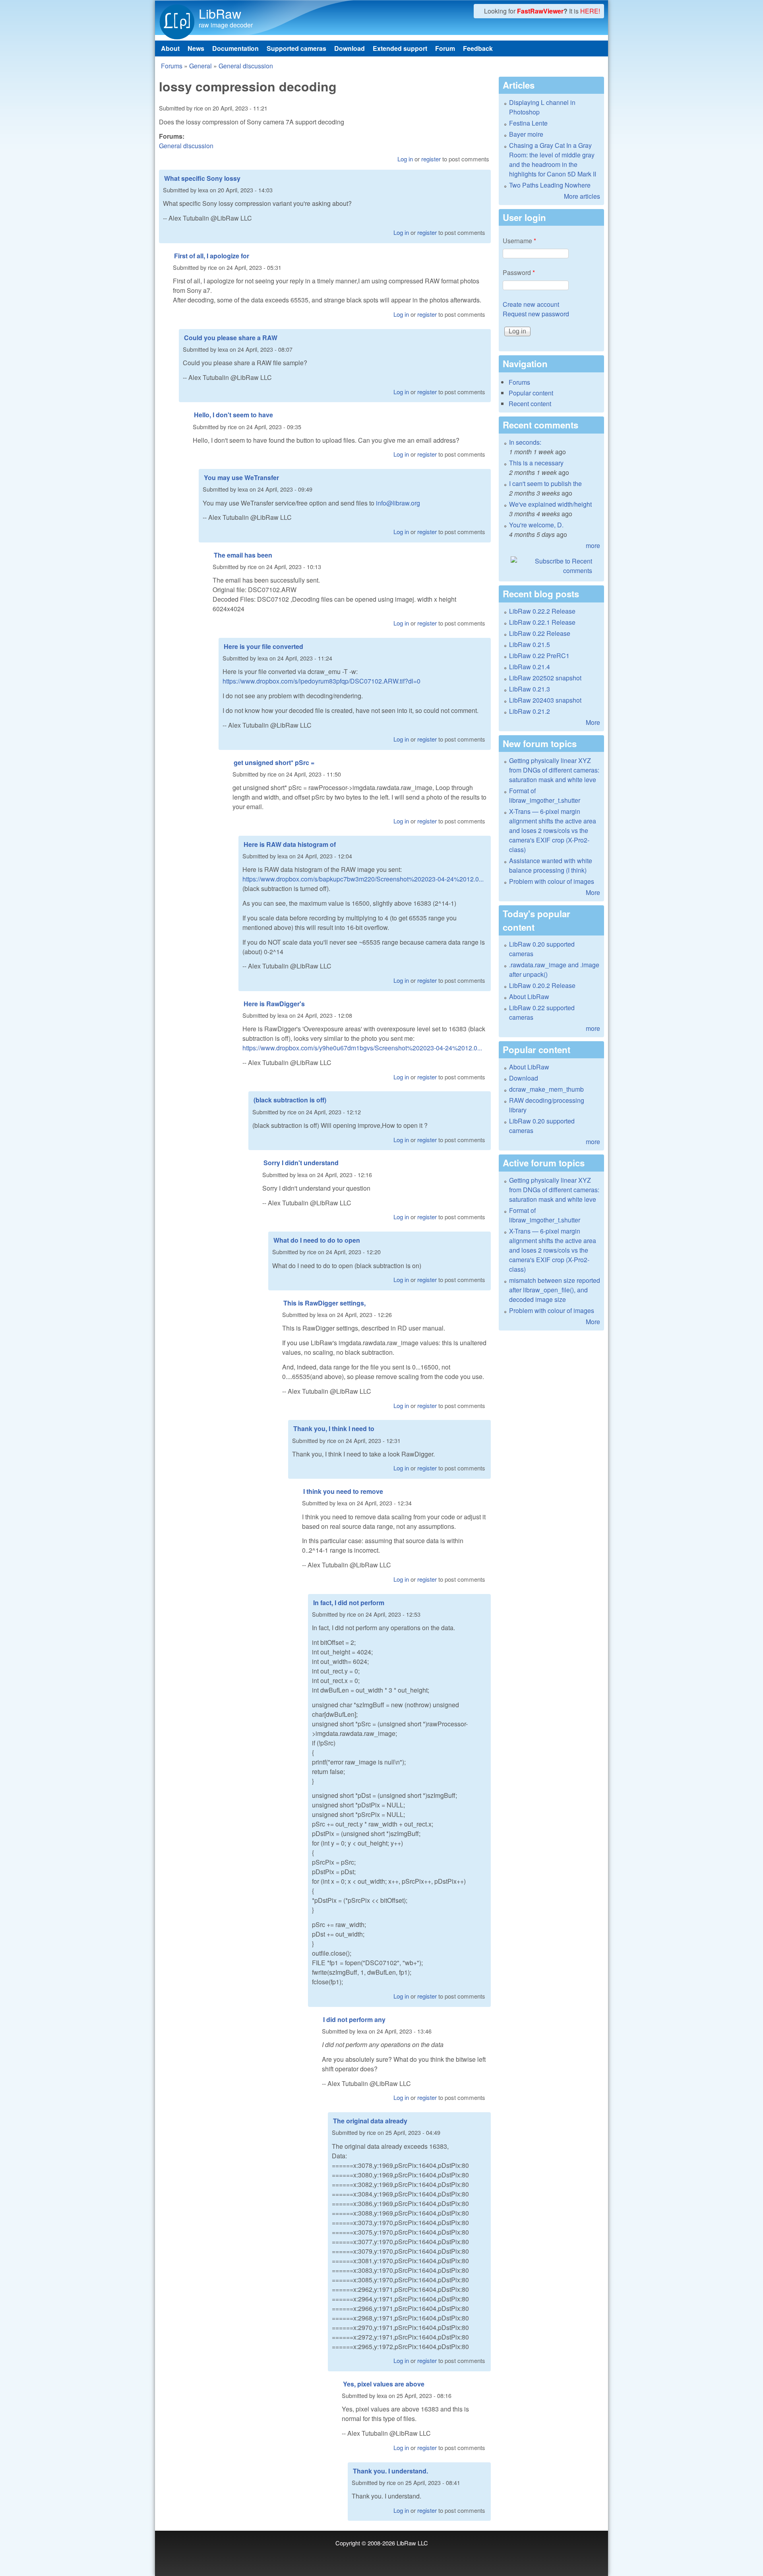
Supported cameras (296, 48)
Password (519, 272)
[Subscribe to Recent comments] (551, 566)
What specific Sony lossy (202, 178)
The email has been (243, 555)
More (593, 722)
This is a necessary (536, 463)
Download (350, 48)
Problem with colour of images (552, 881)
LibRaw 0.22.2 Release (542, 611)
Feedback (478, 48)
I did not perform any (354, 2019)
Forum (445, 48)
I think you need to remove (343, 1491)
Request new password (536, 314)
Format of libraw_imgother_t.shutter (545, 795)
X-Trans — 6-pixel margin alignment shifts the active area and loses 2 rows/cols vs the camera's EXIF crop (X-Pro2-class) (553, 830)
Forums (172, 66)
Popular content (531, 393)
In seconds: (525, 442)
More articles (582, 196)
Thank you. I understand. (390, 2471)
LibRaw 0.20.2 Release (542, 985)
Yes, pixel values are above (384, 2384)
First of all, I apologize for (212, 256)
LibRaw (220, 13)
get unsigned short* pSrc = (274, 762)
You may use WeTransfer (241, 477)
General (200, 66)
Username (519, 241)
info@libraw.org (398, 503)
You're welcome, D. (536, 525)
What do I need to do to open (317, 1240)
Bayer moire (526, 134)
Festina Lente (528, 123)
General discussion (246, 66)
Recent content (530, 404)
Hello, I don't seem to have (233, 415)
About (170, 48)
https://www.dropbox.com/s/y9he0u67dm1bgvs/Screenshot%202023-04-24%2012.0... (362, 1048)
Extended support (400, 48)
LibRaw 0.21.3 (530, 689)
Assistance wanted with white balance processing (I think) (551, 865)
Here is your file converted (263, 646)
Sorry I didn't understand (301, 1163)
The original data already (370, 2121)
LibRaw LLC (412, 2543)
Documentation (235, 48)
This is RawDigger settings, (324, 1303)
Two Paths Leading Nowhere (550, 185)
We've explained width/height (550, 504)
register (431, 159)
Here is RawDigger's (274, 1004)
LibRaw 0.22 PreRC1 (539, 656)
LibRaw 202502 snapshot (545, 678)
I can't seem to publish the (545, 483)
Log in (405, 159)
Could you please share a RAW (231, 338)
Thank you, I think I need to (334, 1428)
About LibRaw (529, 997)
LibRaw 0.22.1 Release (542, 622)
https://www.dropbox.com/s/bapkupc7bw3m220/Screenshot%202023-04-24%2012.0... (363, 879)
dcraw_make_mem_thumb (546, 1089)
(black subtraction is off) (290, 1100)
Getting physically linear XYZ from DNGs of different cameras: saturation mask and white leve (554, 770)
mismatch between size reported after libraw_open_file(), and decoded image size (555, 1290)
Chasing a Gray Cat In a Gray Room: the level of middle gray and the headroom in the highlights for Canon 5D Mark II (553, 160)
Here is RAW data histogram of (290, 844)
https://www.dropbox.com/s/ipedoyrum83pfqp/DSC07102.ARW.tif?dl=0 (321, 681)
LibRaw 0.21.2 (530, 711)
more (593, 545)
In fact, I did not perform (349, 1603)
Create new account (531, 304)
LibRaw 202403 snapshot (545, 700)
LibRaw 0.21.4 (530, 667)
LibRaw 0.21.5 (530, 644)
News (196, 48)
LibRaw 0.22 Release (540, 633)
